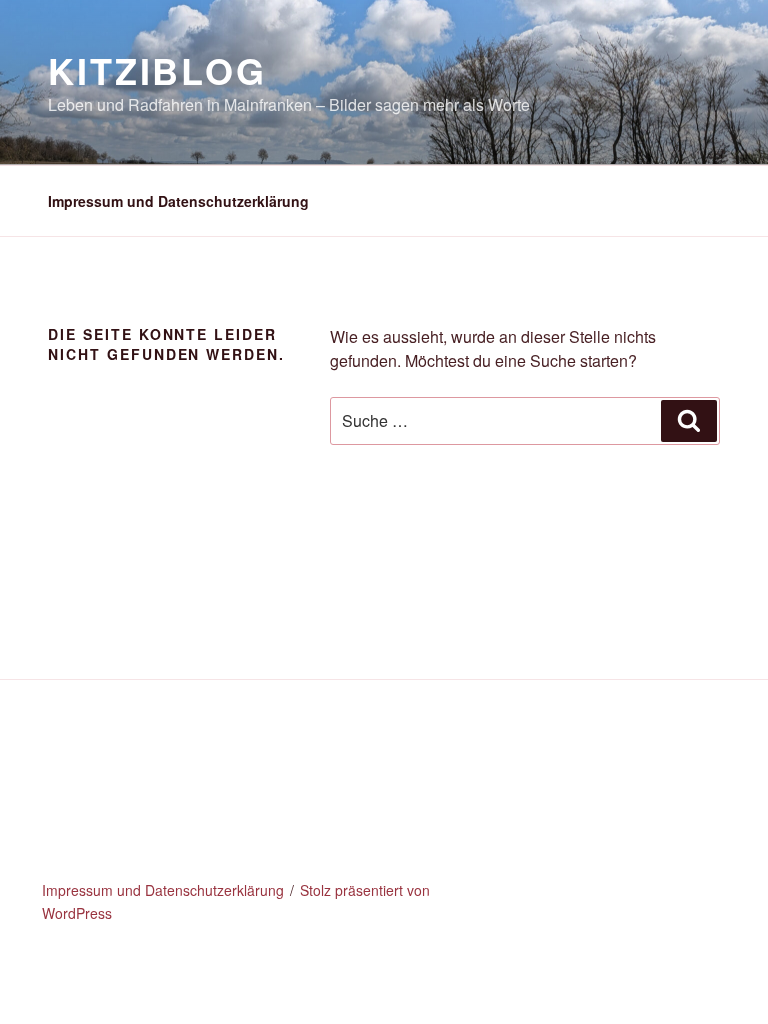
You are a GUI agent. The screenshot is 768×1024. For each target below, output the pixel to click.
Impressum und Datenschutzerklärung (178, 201)
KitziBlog (157, 70)
